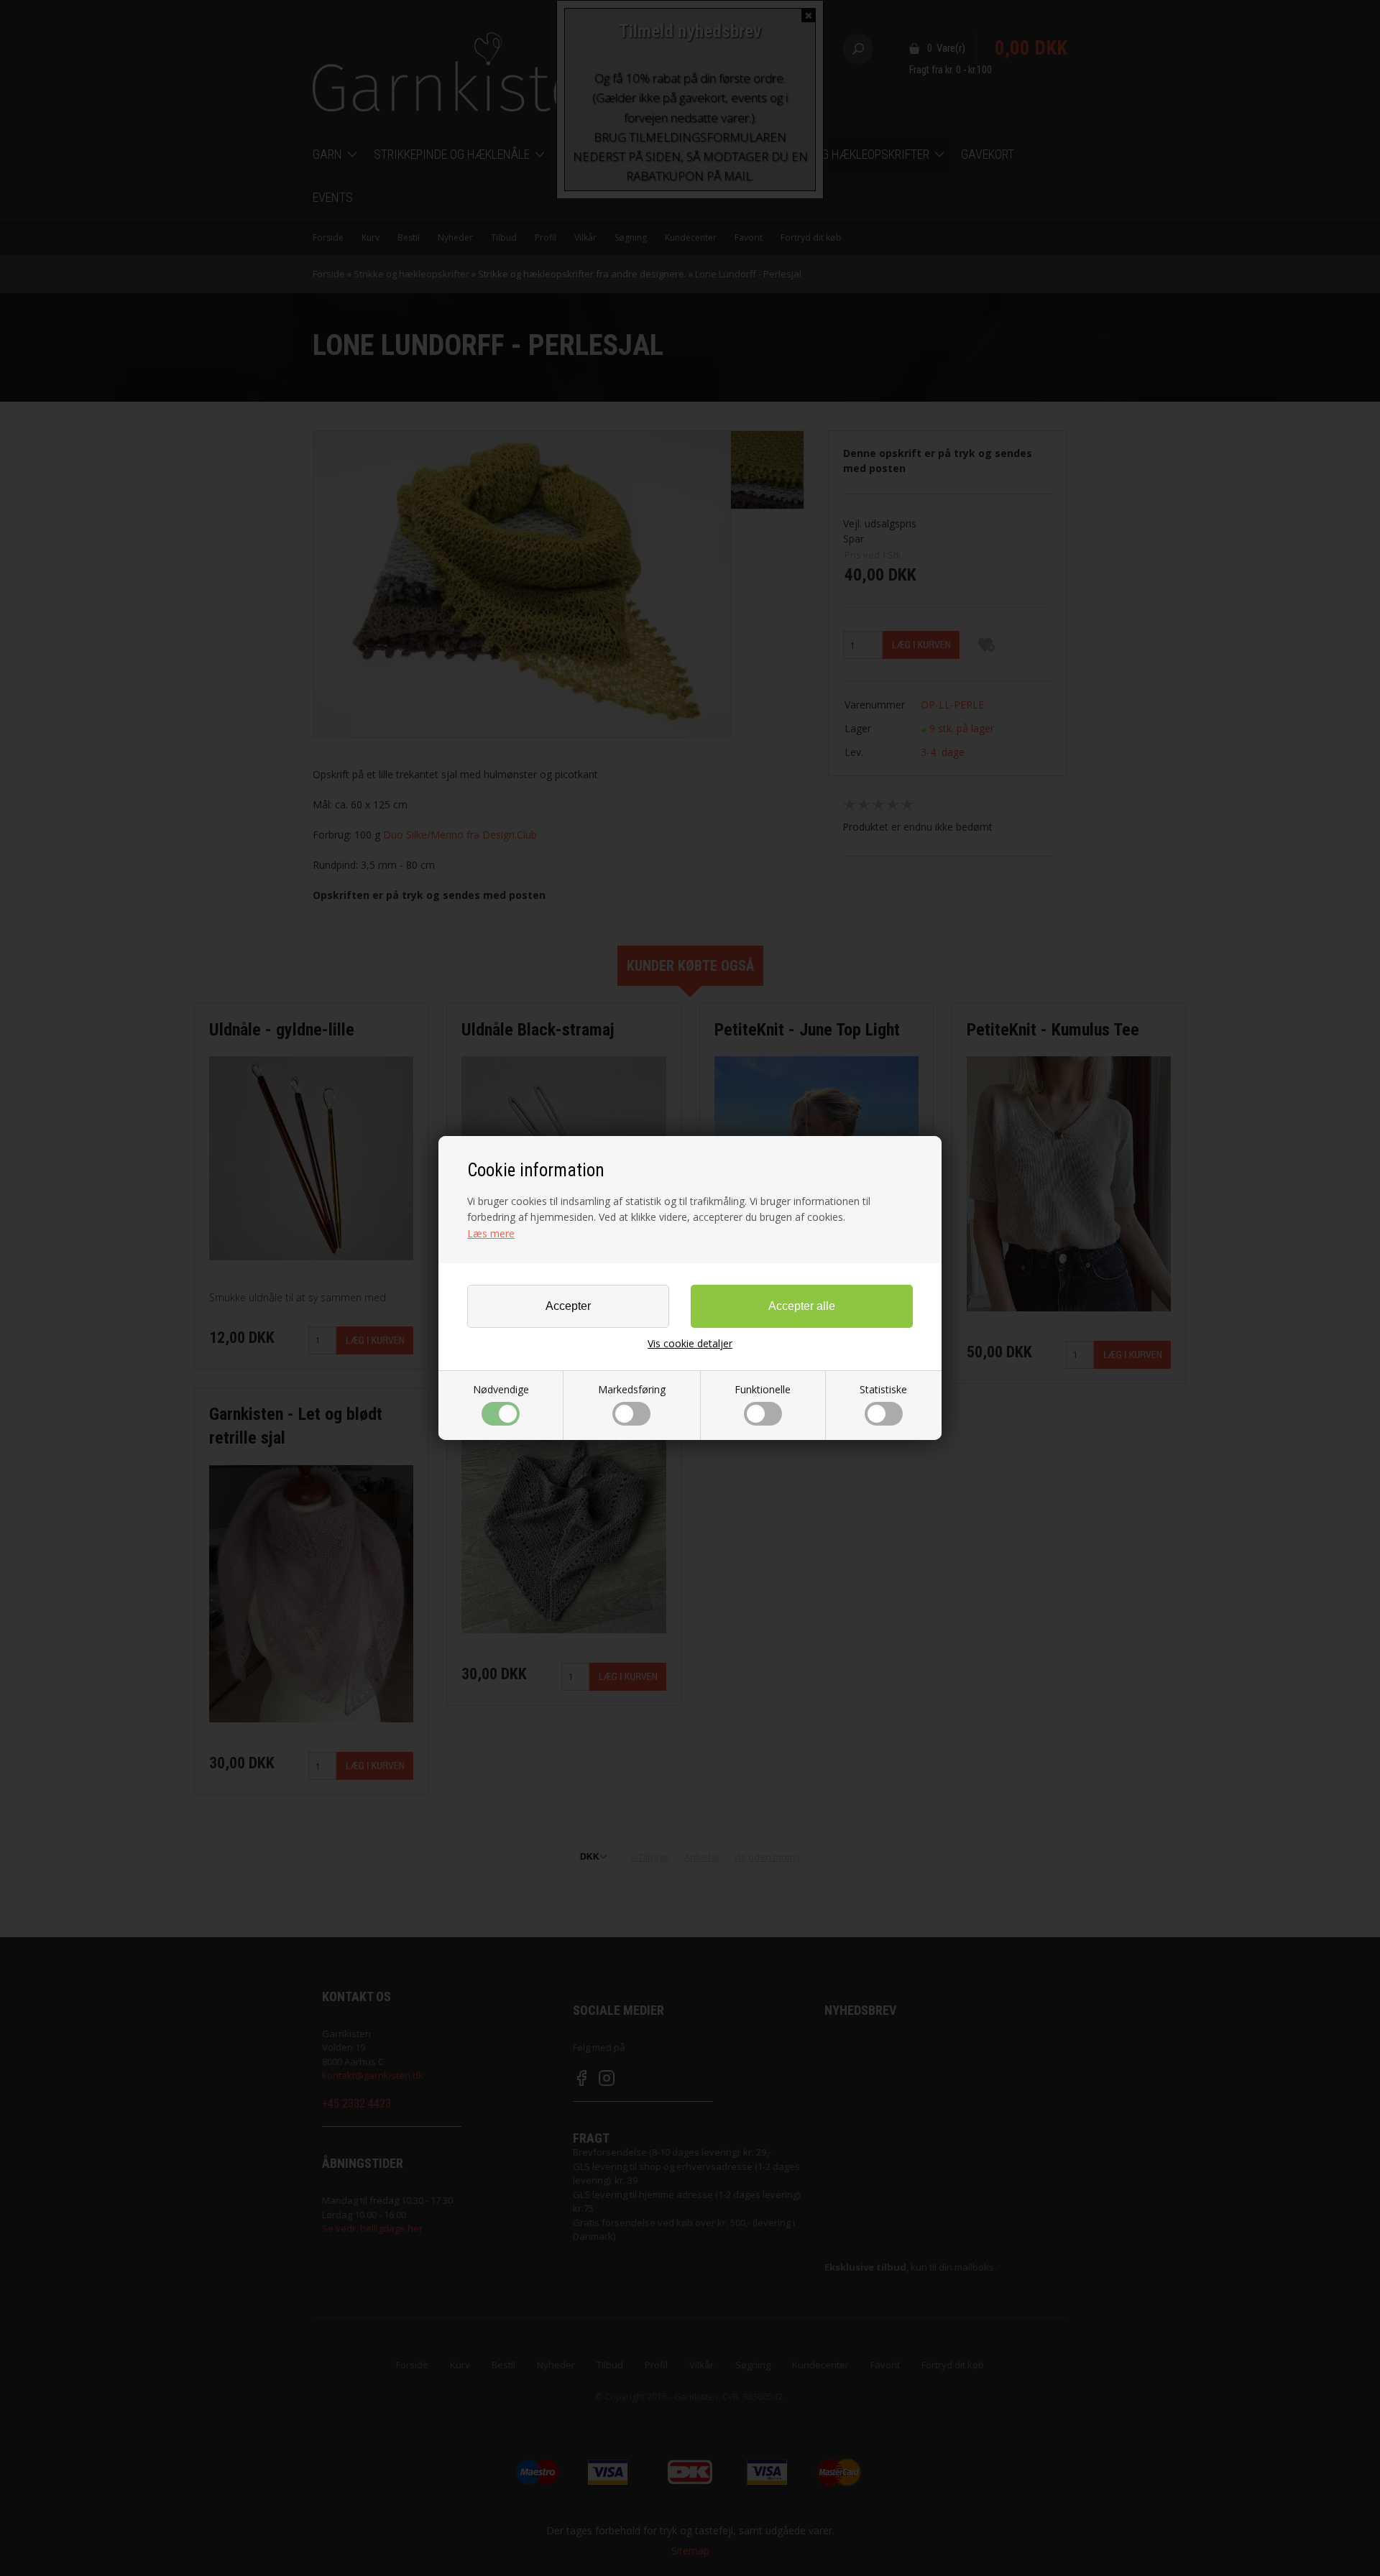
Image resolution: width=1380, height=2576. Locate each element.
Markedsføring (632, 1389)
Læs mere (491, 1233)
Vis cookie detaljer (690, 1344)
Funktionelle (763, 1389)
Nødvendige (501, 1389)
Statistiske (883, 1389)
